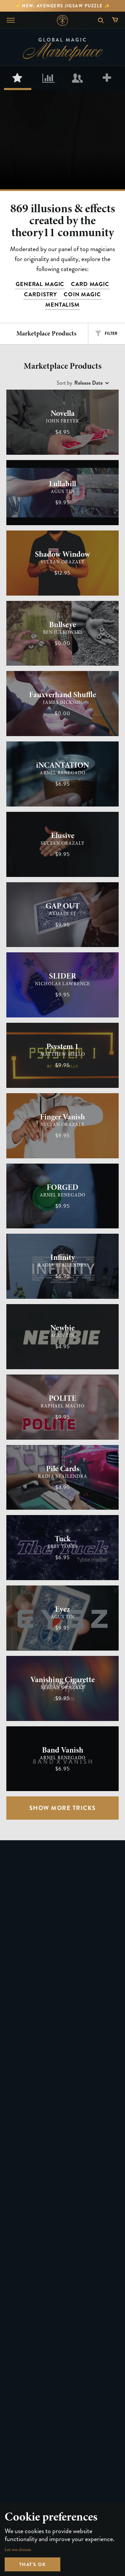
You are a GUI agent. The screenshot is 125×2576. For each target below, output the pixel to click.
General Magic (40, 284)
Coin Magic (82, 294)
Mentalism (62, 305)
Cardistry (40, 294)
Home (62, 20)
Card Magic (90, 284)
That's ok (33, 2564)
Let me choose (18, 2550)
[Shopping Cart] (116, 20)
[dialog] (62, 2539)
